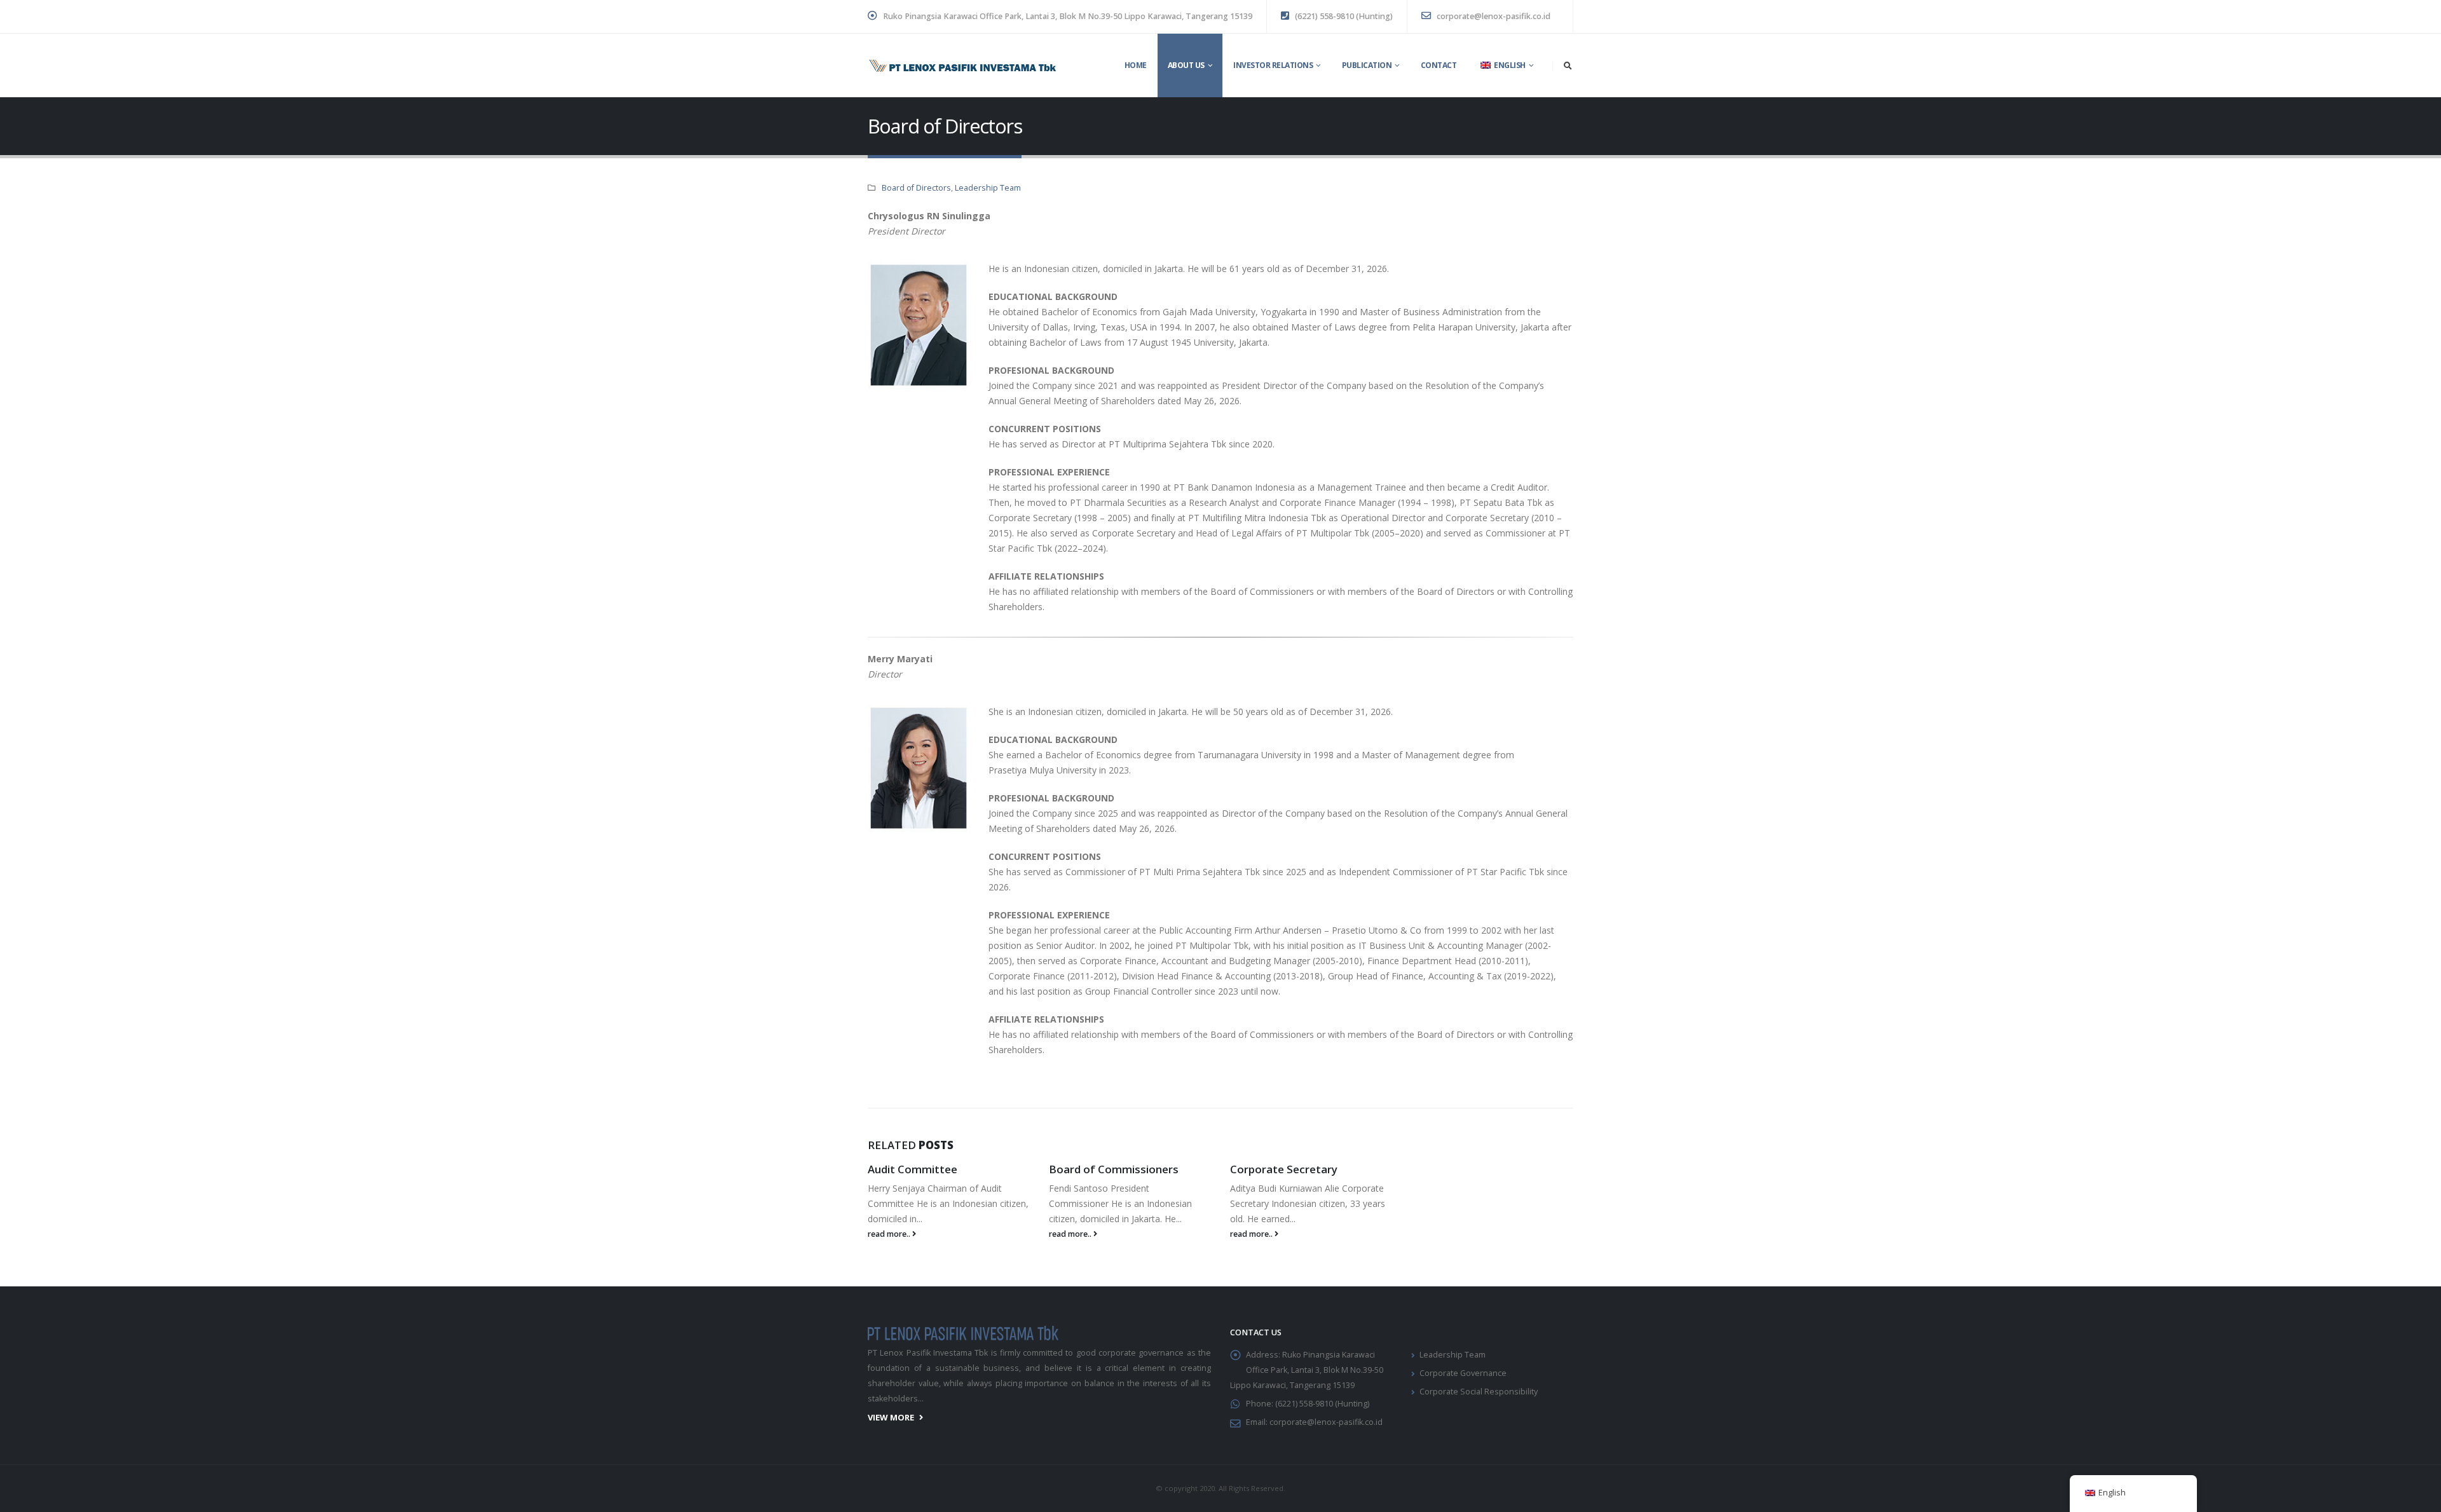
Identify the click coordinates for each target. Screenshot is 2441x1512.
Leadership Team (988, 188)
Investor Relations (1273, 65)
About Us (1186, 65)
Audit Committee (913, 1169)
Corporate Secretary (1284, 1169)
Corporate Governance (1463, 1373)
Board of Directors (916, 188)
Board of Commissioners (1114, 1169)
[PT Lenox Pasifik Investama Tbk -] (963, 66)
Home (1136, 65)
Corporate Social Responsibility (1479, 1392)
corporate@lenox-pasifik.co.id (1493, 16)
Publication (1367, 65)
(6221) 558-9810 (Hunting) (1343, 16)
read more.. (890, 1234)
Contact (1439, 65)
